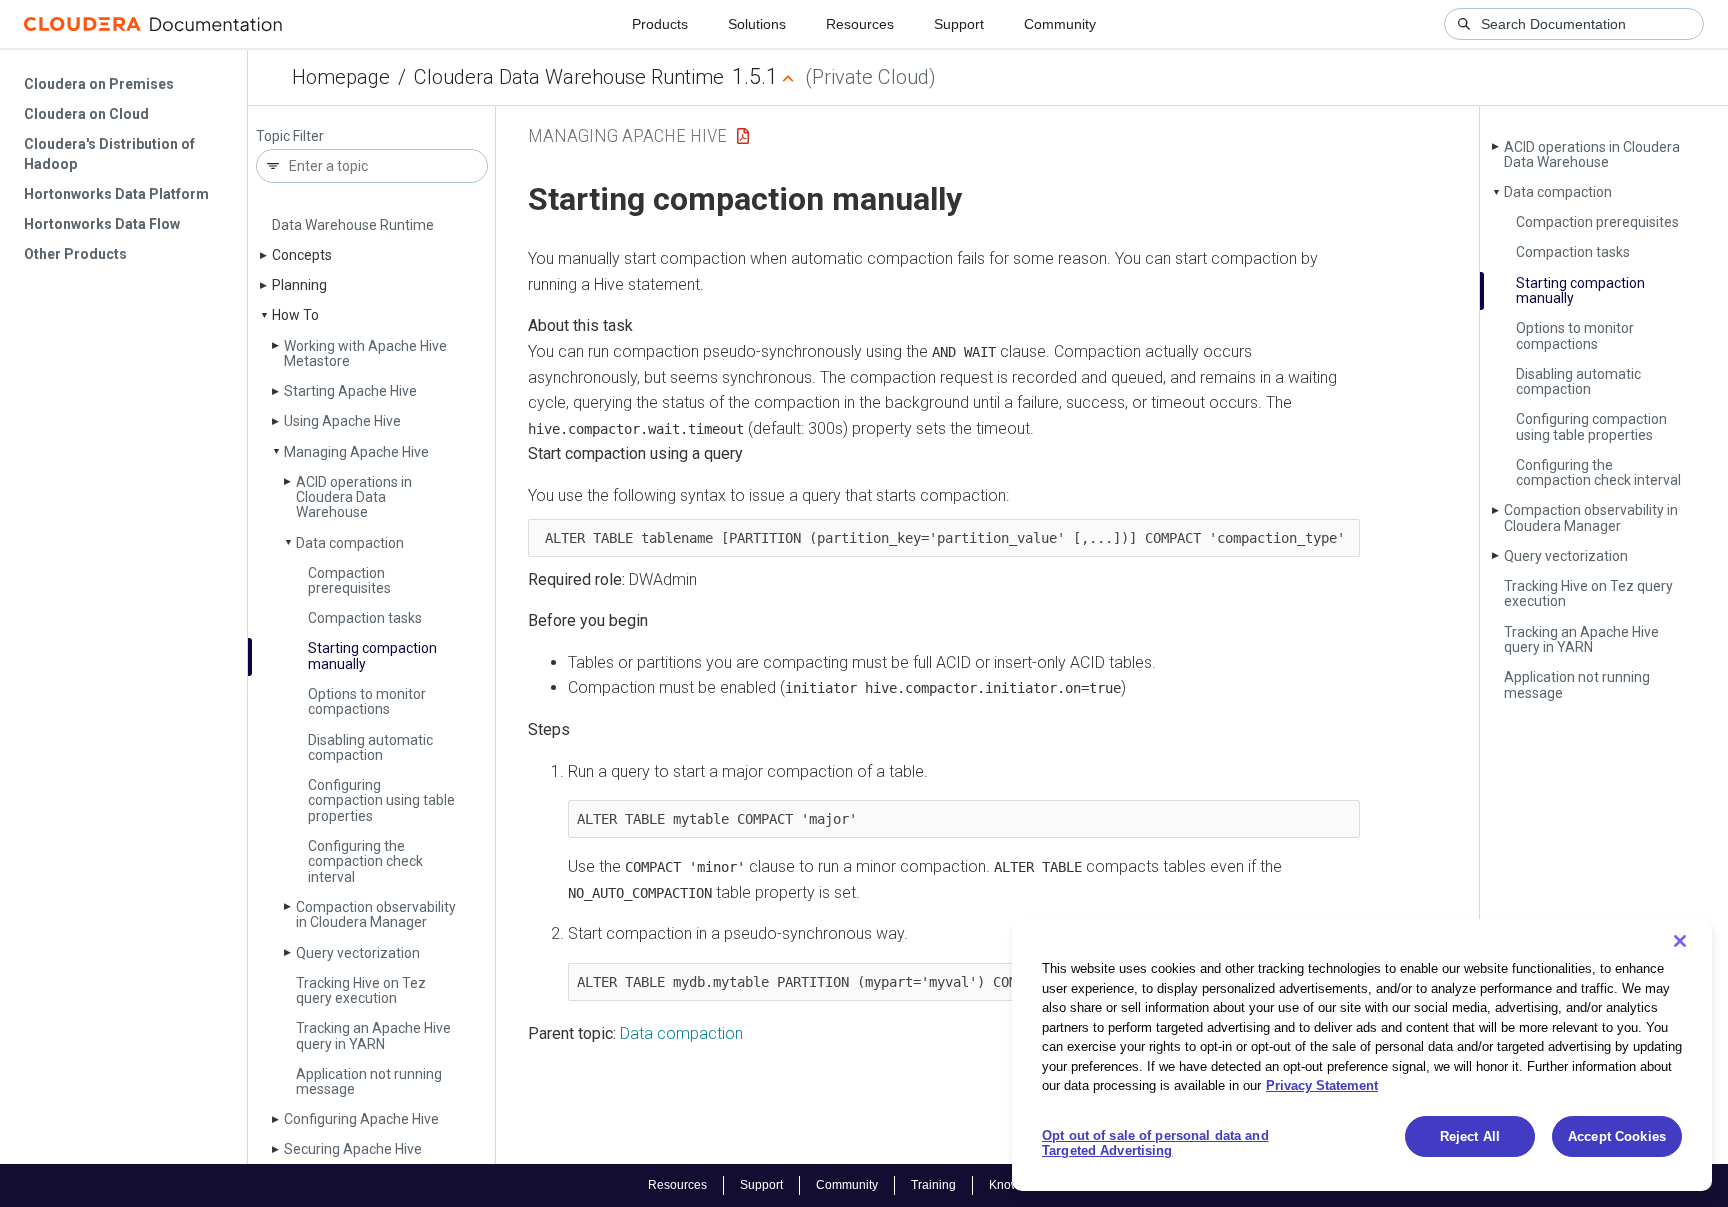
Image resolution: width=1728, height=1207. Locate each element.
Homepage (341, 77)
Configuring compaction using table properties (381, 800)
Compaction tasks (365, 618)
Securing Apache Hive (353, 1149)
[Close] (1680, 941)
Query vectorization (358, 953)
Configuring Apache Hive (361, 1119)
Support (959, 24)
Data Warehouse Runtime (353, 225)
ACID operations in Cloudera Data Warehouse (354, 497)
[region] (1362, 1055)
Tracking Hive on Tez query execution (361, 990)
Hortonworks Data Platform (116, 194)
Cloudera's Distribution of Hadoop (109, 154)
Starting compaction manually (372, 655)
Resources (860, 24)
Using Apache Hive (342, 421)
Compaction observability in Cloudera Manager (376, 914)
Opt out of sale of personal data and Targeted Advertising (1155, 1143)
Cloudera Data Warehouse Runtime (569, 77)
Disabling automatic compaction (370, 747)
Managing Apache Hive (356, 452)
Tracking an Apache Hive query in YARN (373, 1035)
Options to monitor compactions (367, 701)
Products (660, 24)
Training (933, 1185)
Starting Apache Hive (350, 391)
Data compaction (350, 543)
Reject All (1470, 1136)
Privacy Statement (1322, 1085)
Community (1060, 24)
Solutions (757, 24)
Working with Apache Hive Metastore (365, 353)
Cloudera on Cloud (86, 114)
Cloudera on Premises (99, 84)
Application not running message (369, 1081)
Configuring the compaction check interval (365, 861)
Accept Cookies (1617, 1136)
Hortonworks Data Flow (102, 224)
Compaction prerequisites (349, 580)
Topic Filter (290, 136)
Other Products (75, 254)
